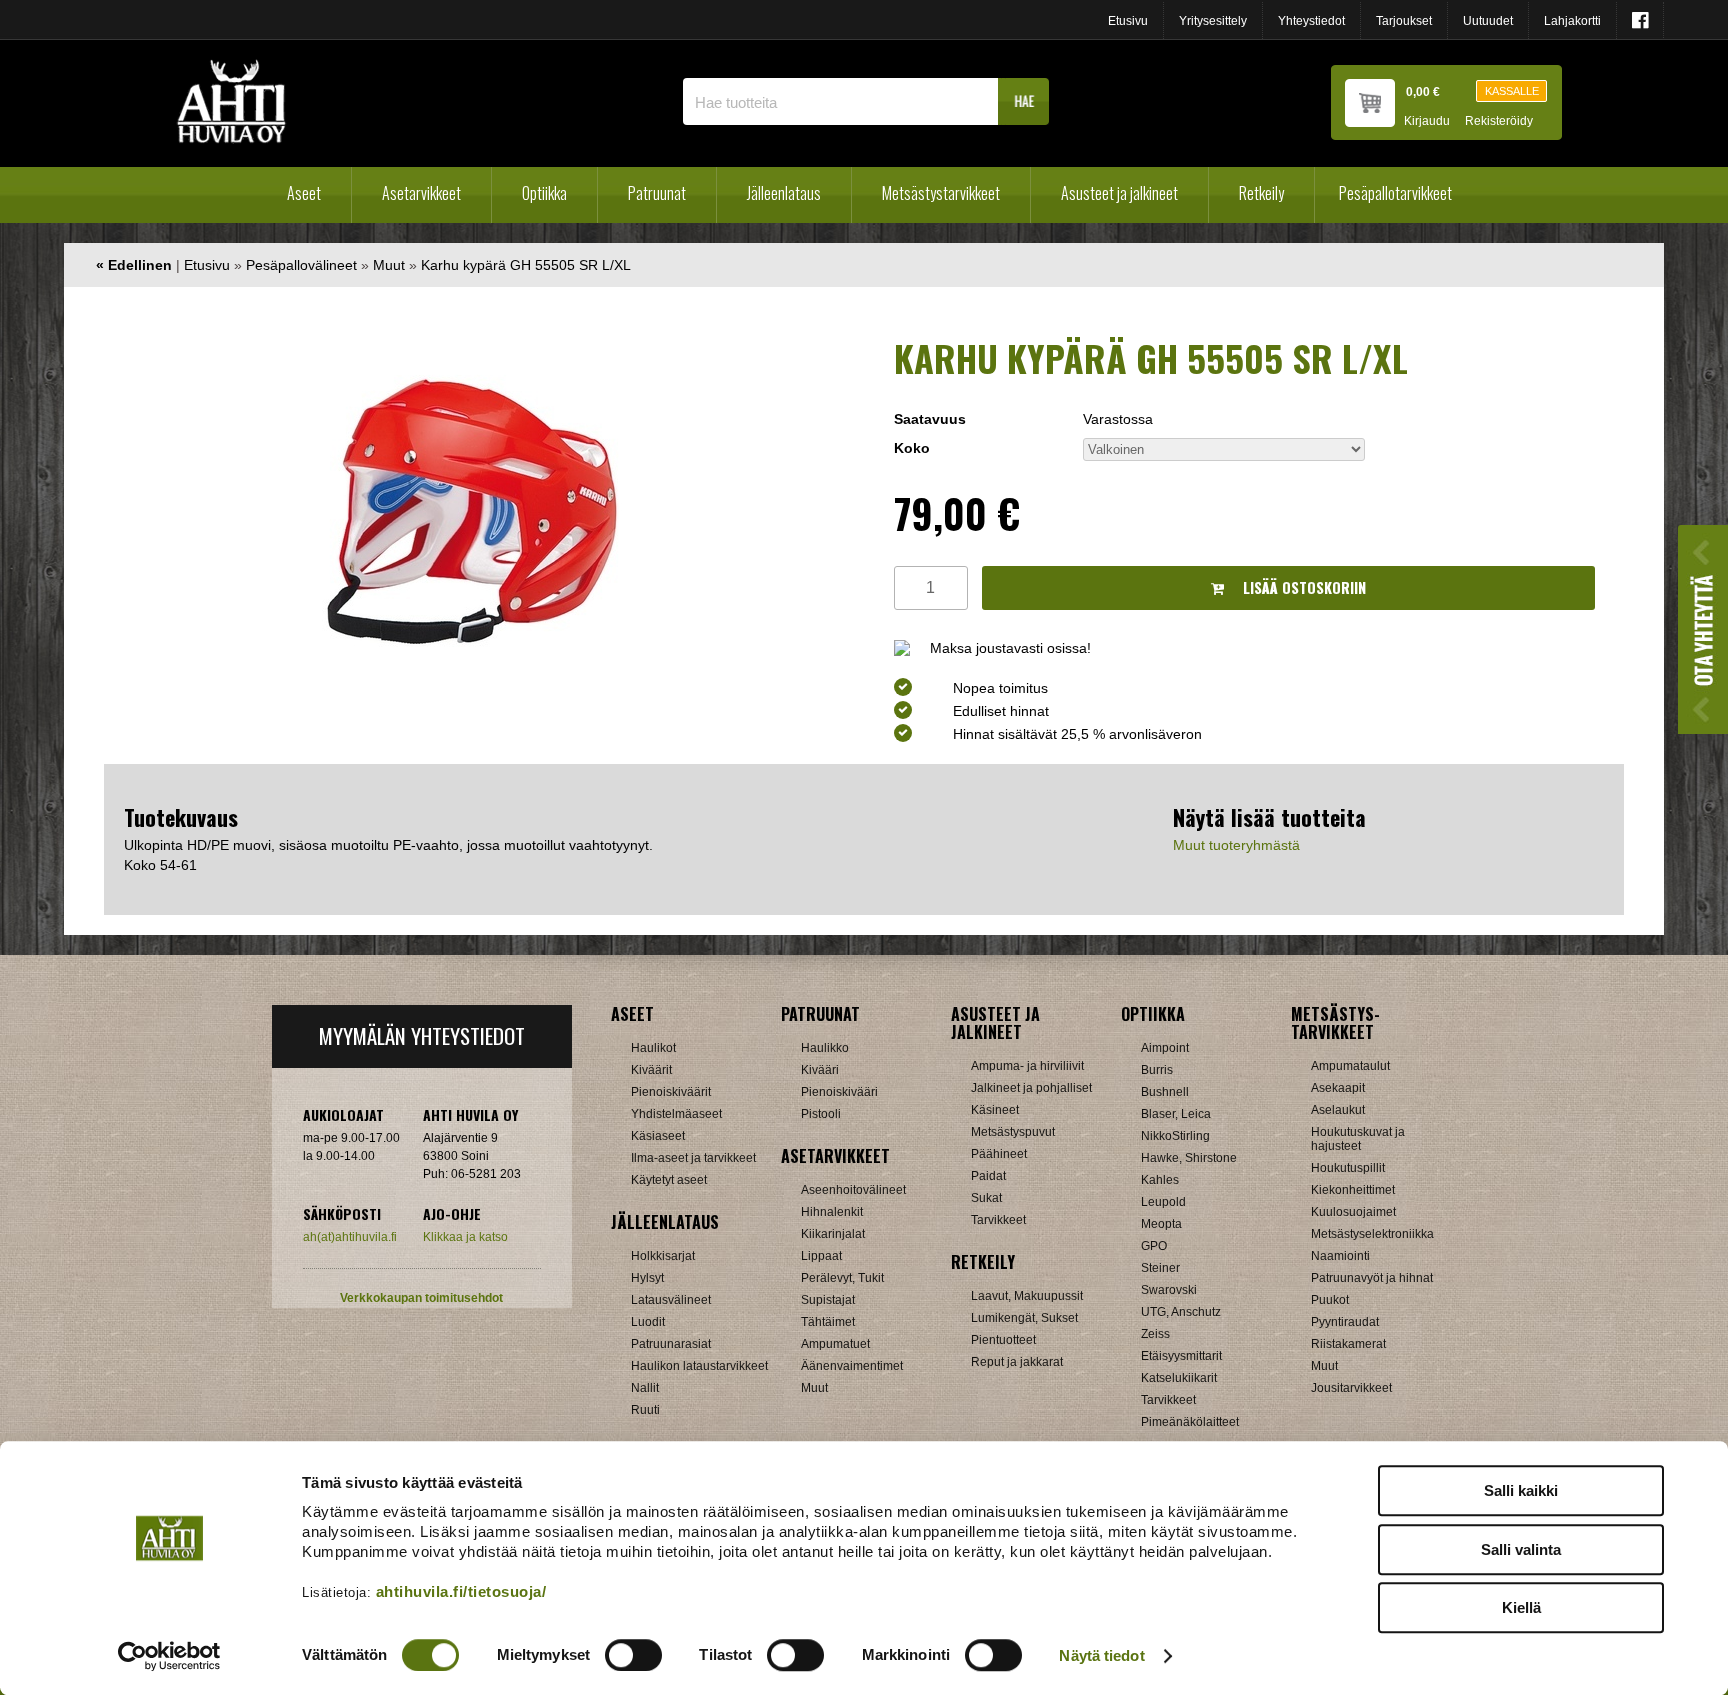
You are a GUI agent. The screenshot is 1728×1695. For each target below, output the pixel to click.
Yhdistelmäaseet (676, 1114)
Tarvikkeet (998, 1220)
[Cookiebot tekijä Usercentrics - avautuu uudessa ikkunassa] (169, 1656)
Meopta (1161, 1224)
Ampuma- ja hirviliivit (1027, 1066)
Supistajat (828, 1300)
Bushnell (1165, 1092)
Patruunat (657, 193)
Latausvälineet (671, 1300)
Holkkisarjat (663, 1256)
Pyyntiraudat (1345, 1322)
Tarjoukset (1404, 21)
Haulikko (825, 1048)
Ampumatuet (835, 1344)
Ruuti (645, 1410)
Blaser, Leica (1176, 1114)
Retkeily (1261, 193)
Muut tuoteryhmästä (1236, 845)
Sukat (986, 1198)
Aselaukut (1338, 1110)
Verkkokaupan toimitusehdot (421, 1298)
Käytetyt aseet (669, 1180)
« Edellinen (134, 265)
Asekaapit (1338, 1088)
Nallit (645, 1388)
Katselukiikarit (1179, 1378)
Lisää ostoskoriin (1302, 587)
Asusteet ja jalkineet (1119, 193)
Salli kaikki (1521, 1490)
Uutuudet (1488, 21)
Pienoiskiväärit (671, 1092)
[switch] (633, 1655)
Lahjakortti (1572, 21)
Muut (389, 265)
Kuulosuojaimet (1353, 1212)
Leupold (1163, 1202)
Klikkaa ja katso (465, 1237)
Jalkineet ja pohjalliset (1031, 1088)
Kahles (1160, 1180)
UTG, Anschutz (1181, 1312)
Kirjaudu (1427, 121)
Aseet (304, 193)
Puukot (1330, 1300)
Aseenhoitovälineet (853, 1190)
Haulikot (653, 1048)
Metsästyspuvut (1013, 1132)
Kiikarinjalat (833, 1234)
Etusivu (1128, 21)
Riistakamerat (1348, 1344)
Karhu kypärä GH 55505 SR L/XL (526, 265)
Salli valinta (1521, 1549)
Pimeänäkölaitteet (1190, 1422)
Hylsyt (647, 1278)
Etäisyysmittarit (1181, 1356)
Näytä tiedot (1101, 1655)
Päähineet (999, 1154)
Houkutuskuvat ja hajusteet (1358, 1139)
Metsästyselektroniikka (1372, 1234)
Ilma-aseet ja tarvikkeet (693, 1158)
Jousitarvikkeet (1351, 1388)
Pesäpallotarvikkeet (1395, 193)
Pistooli (821, 1114)
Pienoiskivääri (839, 1092)
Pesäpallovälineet (301, 265)
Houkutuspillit (1348, 1168)
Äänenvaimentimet (852, 1366)
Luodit (648, 1322)
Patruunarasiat (671, 1344)
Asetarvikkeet (421, 193)
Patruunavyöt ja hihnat (1372, 1278)
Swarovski (1169, 1290)
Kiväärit (651, 1070)
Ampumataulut (1350, 1066)
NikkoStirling (1175, 1136)
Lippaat (821, 1256)
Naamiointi (1340, 1256)
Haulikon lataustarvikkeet (699, 1366)
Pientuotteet (1003, 1340)
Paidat (988, 1176)
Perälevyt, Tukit (842, 1278)
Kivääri (820, 1070)
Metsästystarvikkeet (941, 193)
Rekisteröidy (1499, 121)
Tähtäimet (828, 1322)
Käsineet (995, 1110)
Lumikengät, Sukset (1024, 1318)
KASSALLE (1512, 91)
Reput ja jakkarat (1017, 1362)
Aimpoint (1165, 1048)
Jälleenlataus (784, 193)
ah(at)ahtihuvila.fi (350, 1237)
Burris (1157, 1070)
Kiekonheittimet (1353, 1190)
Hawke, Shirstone (1189, 1158)
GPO (1154, 1246)
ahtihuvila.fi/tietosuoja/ (461, 1591)
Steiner (1160, 1268)
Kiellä (1521, 1607)
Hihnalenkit (832, 1212)
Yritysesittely (1213, 21)
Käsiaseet (658, 1136)
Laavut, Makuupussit (1027, 1296)
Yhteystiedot (1311, 21)
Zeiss (1155, 1334)
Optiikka (544, 193)
